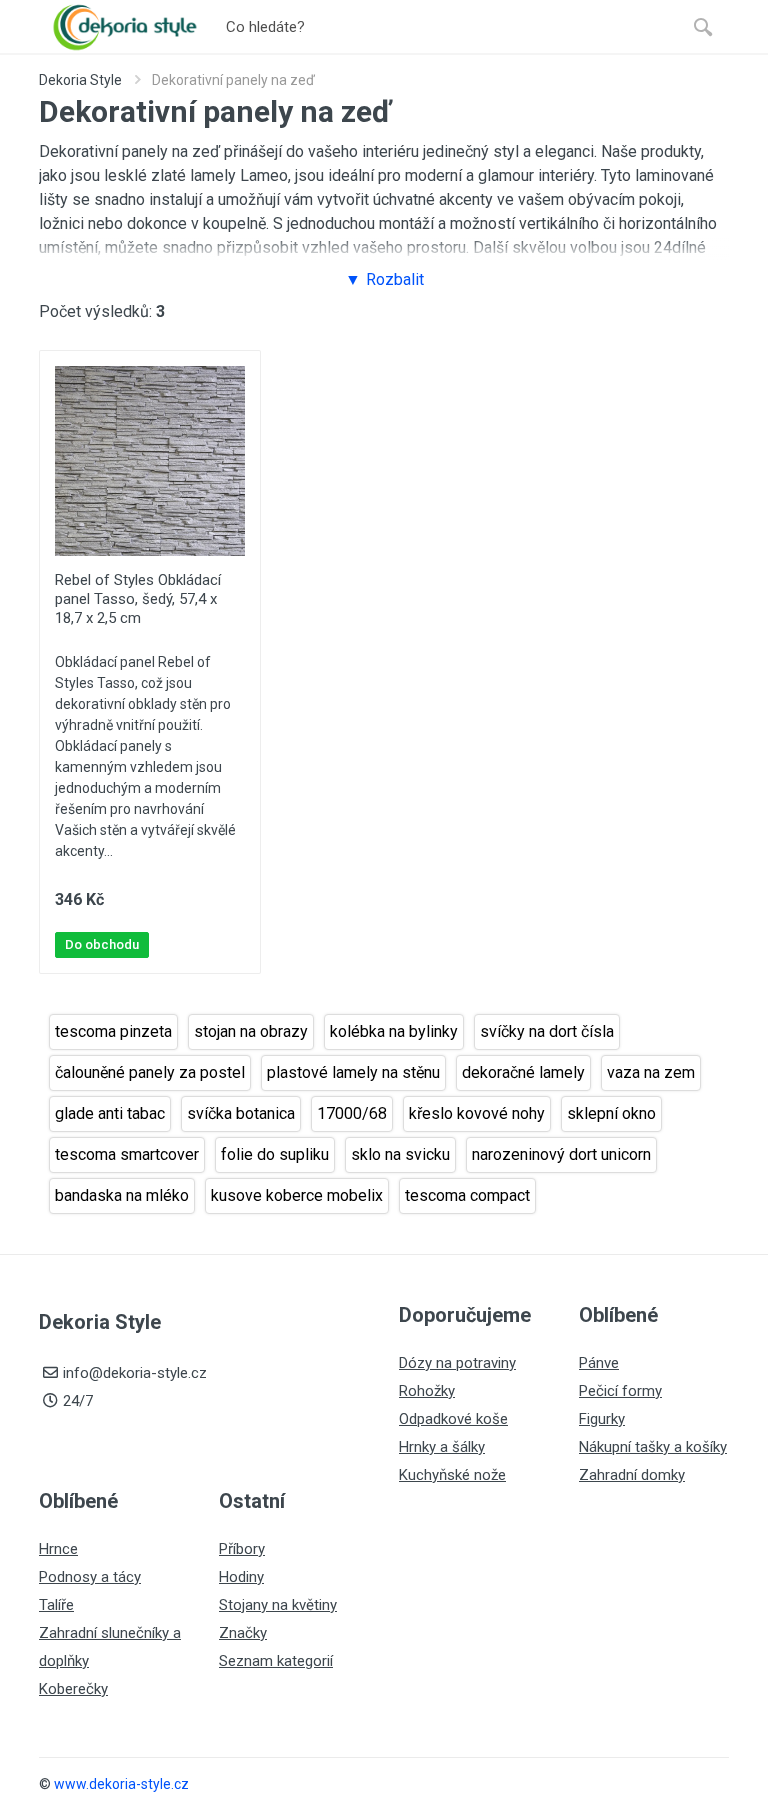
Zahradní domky (632, 1475)
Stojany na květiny (278, 1605)
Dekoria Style (80, 80)
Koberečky (73, 1689)
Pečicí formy (620, 1391)
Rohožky (427, 1391)
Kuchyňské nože (452, 1475)
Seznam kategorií (276, 1661)
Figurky (602, 1419)
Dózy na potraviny (457, 1363)
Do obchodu (102, 944)
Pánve (599, 1363)
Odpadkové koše (453, 1419)
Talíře (56, 1605)
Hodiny (241, 1577)
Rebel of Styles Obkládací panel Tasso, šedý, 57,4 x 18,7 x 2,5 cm (138, 599)
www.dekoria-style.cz (121, 1784)
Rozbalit (395, 279)
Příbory (242, 1549)
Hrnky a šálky (442, 1447)
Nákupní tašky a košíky (653, 1447)
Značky (243, 1633)
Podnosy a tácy (90, 1577)
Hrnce (58, 1549)
